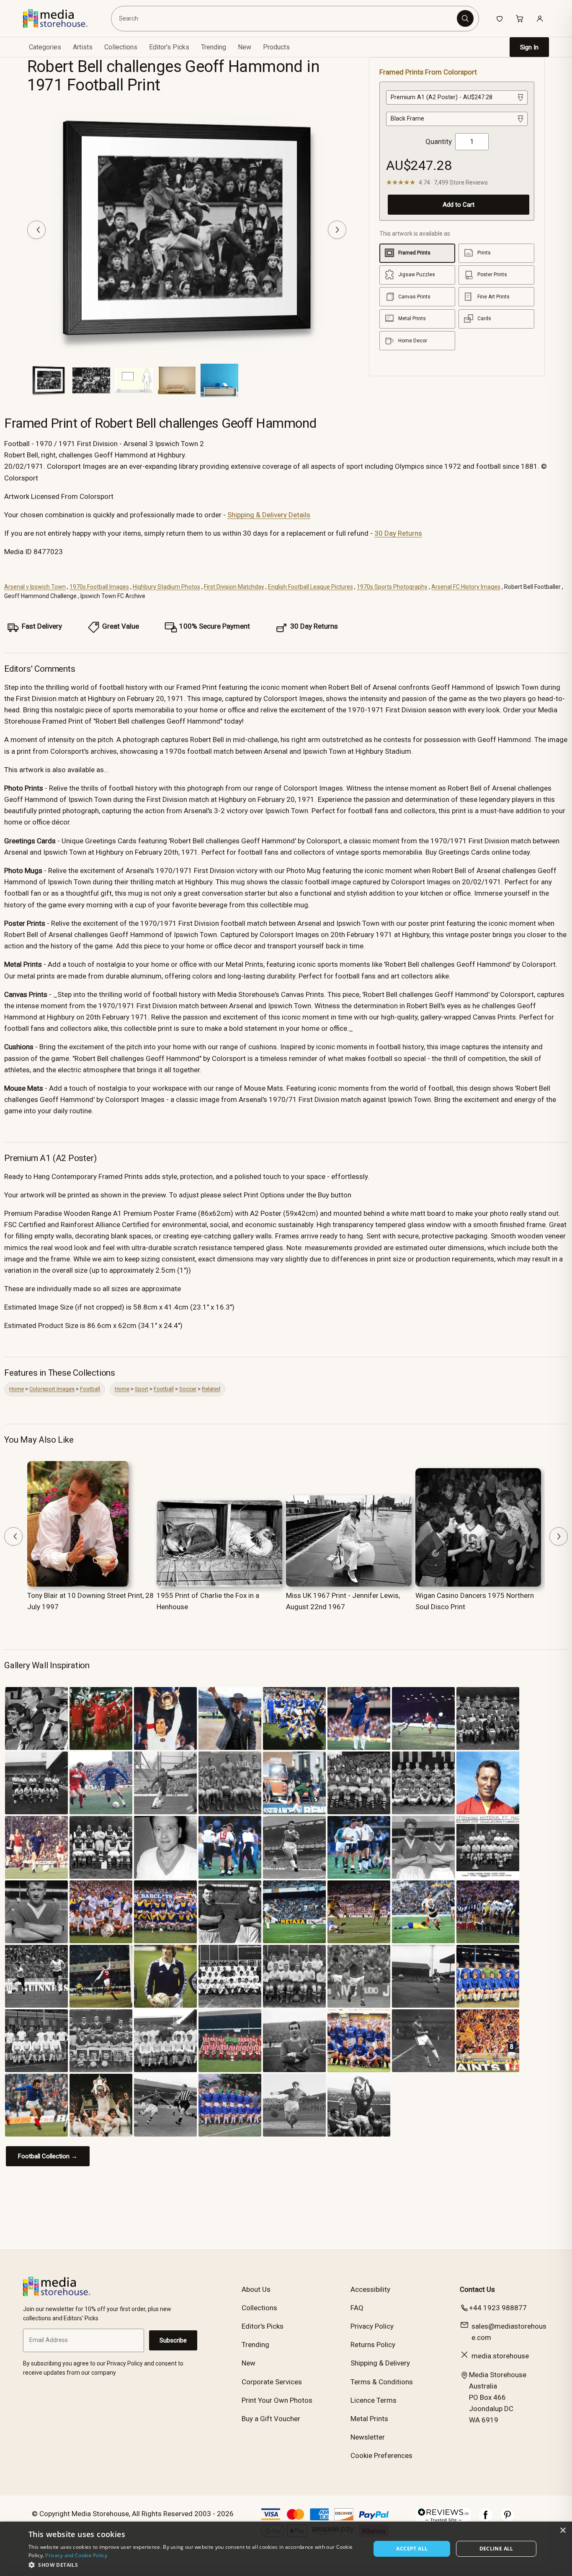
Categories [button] (45, 47)
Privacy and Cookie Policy (76, 2555)
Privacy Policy (372, 2326)
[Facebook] (486, 2519)
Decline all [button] (496, 2549)
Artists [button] (83, 47)
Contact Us (477, 2289)
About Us (256, 2289)
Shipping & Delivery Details (269, 515)
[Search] (465, 18)
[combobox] (285, 18)
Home (17, 1389)
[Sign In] (540, 18)
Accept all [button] (412, 2549)
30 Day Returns (398, 533)
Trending (214, 47)
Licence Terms (374, 2400)
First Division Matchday (234, 587)
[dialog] (286, 2549)
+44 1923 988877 (498, 2308)
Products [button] (276, 47)
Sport (142, 1389)
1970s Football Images (99, 587)
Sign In (529, 47)
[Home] (61, 18)
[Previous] (36, 230)
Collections (121, 47)
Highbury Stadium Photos (166, 587)
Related (211, 1389)
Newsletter (368, 2437)
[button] (195, 2565)
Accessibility (370, 2289)
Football (90, 1389)
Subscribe (173, 2340)
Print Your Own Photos (277, 2400)
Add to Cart (459, 204)
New (245, 47)
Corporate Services (272, 2382)
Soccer (188, 1389)
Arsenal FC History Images (466, 587)
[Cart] (520, 18)
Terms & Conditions (382, 2382)
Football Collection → (48, 2156)
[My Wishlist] (500, 18)
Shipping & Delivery (380, 2363)
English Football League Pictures (310, 587)
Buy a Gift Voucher (271, 2419)
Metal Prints (369, 2419)
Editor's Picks (169, 47)
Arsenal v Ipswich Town (35, 587)
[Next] (337, 230)
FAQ (357, 2308)
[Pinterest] (508, 2519)
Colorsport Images (52, 1389)
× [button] (563, 2531)
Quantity (439, 141)
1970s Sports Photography (392, 587)
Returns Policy (373, 2345)
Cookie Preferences (381, 2455)
